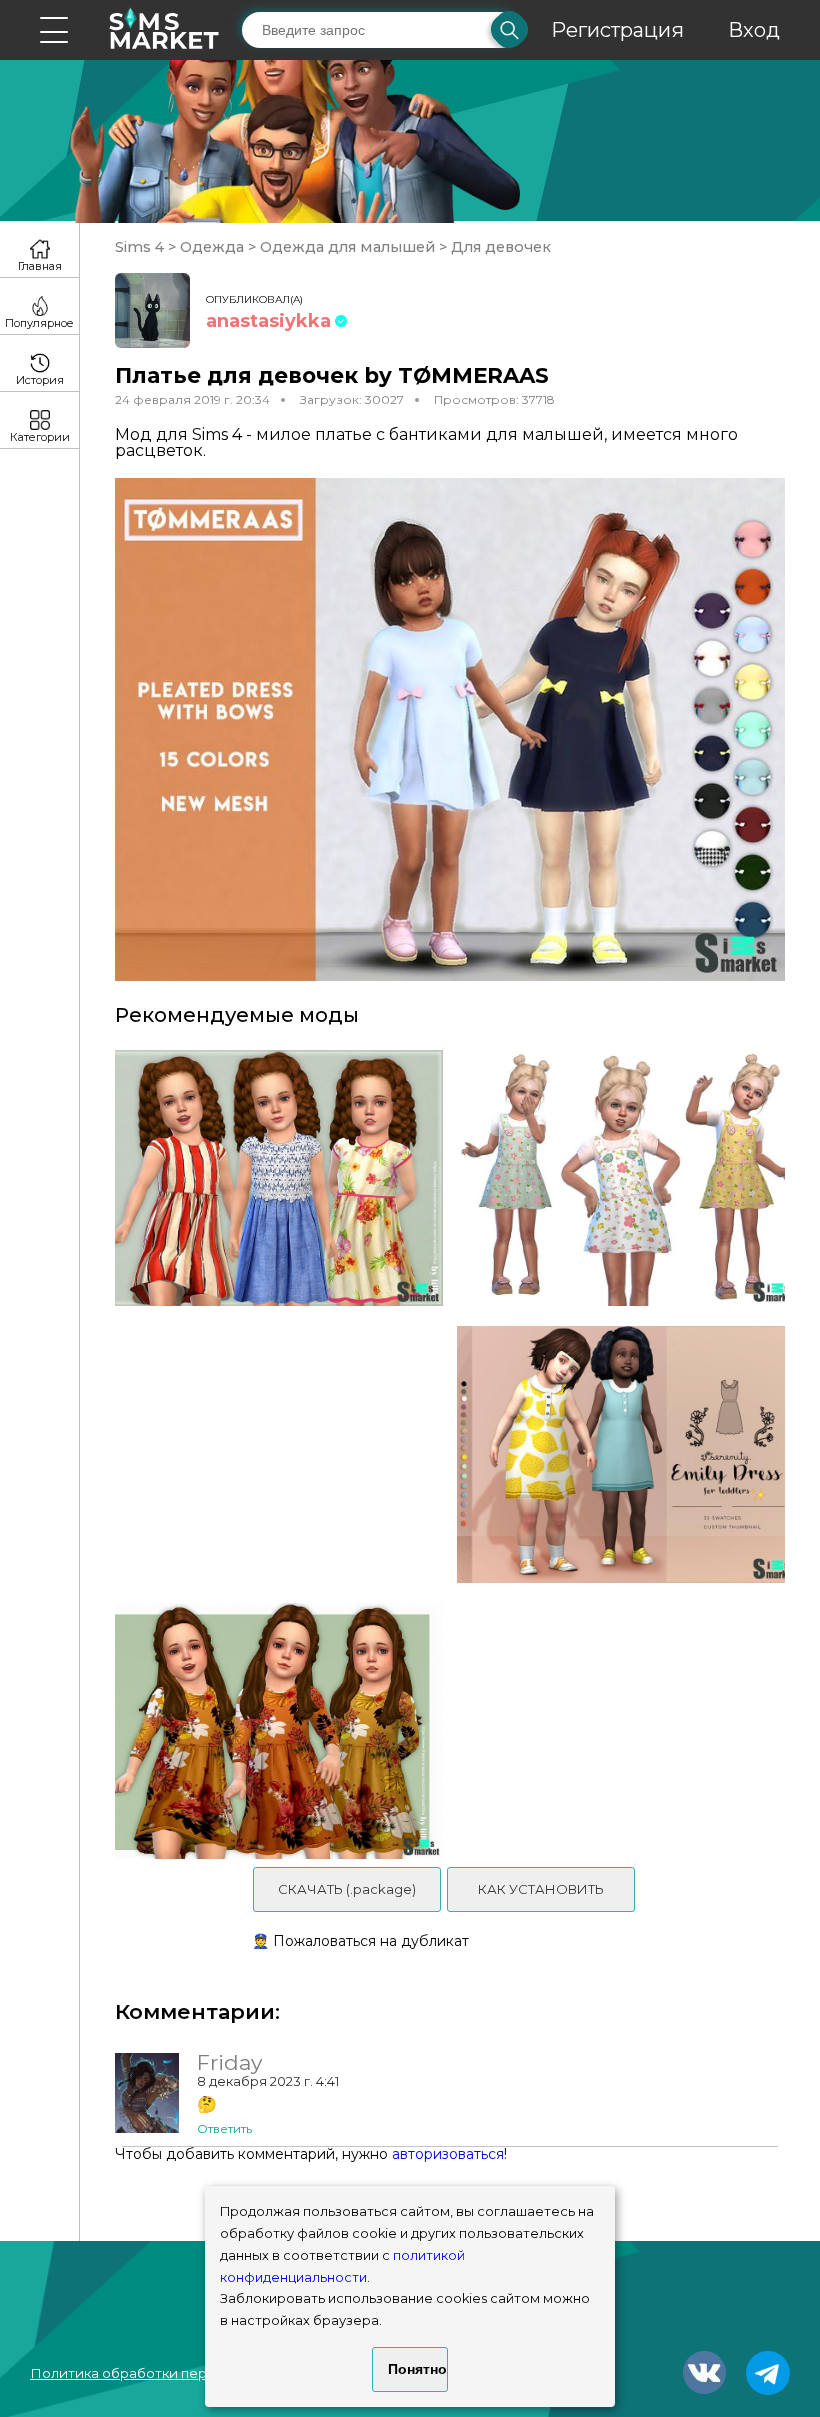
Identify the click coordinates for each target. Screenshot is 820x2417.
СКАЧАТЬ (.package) (347, 1889)
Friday (229, 2063)
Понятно (417, 2369)
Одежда (212, 247)
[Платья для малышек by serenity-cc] (628, 1454)
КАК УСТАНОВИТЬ (541, 1889)
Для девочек (499, 247)
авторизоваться (448, 2154)
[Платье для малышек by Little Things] (628, 1178)
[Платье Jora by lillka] (272, 1731)
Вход (754, 30)
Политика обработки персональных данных (181, 2373)
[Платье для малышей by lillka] (272, 1178)
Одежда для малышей (347, 247)
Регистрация (617, 30)
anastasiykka (268, 321)
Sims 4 (141, 247)
